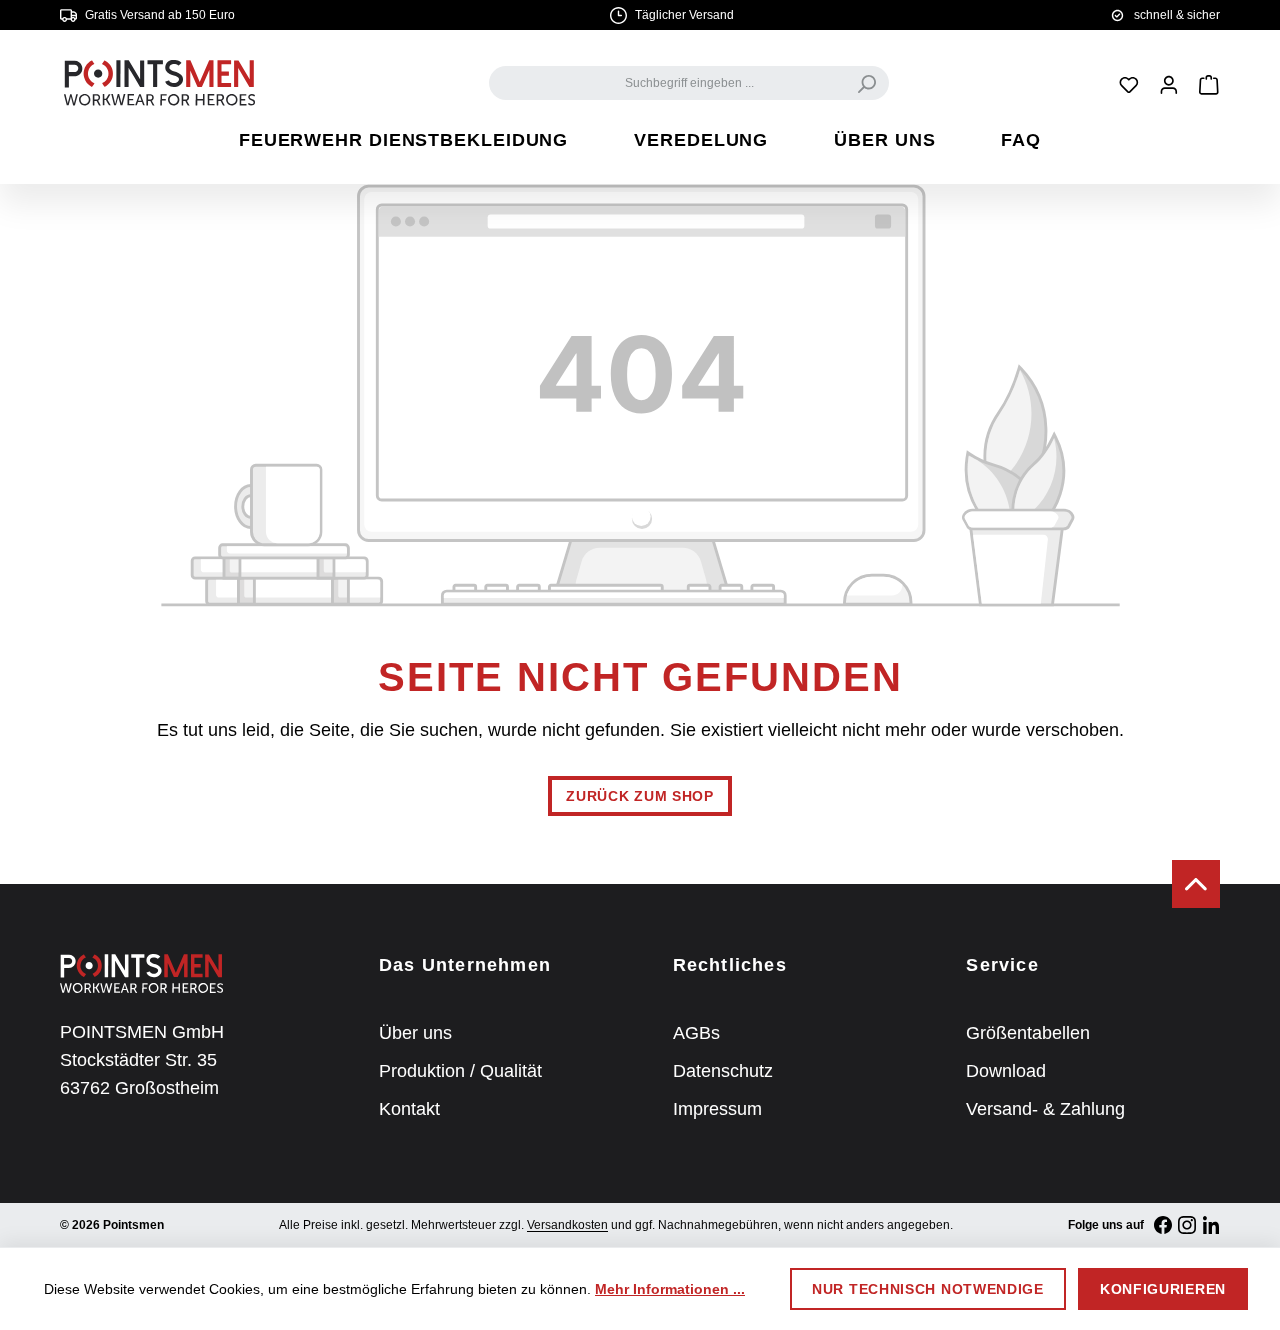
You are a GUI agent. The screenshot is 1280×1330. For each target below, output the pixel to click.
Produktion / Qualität (460, 1071)
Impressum (717, 1109)
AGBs (696, 1033)
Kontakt (409, 1109)
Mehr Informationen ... (670, 1289)
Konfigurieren (1163, 1289)
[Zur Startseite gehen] (160, 83)
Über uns (415, 1033)
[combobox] (689, 83)
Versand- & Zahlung (1045, 1109)
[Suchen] (867, 83)
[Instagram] (1187, 1225)
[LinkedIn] (1211, 1225)
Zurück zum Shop (640, 796)
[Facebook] (1163, 1225)
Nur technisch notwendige (928, 1289)
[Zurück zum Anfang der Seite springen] (1196, 884)
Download (1006, 1071)
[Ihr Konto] (1169, 84)
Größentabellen (1028, 1033)
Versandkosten (567, 1225)
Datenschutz (723, 1071)
